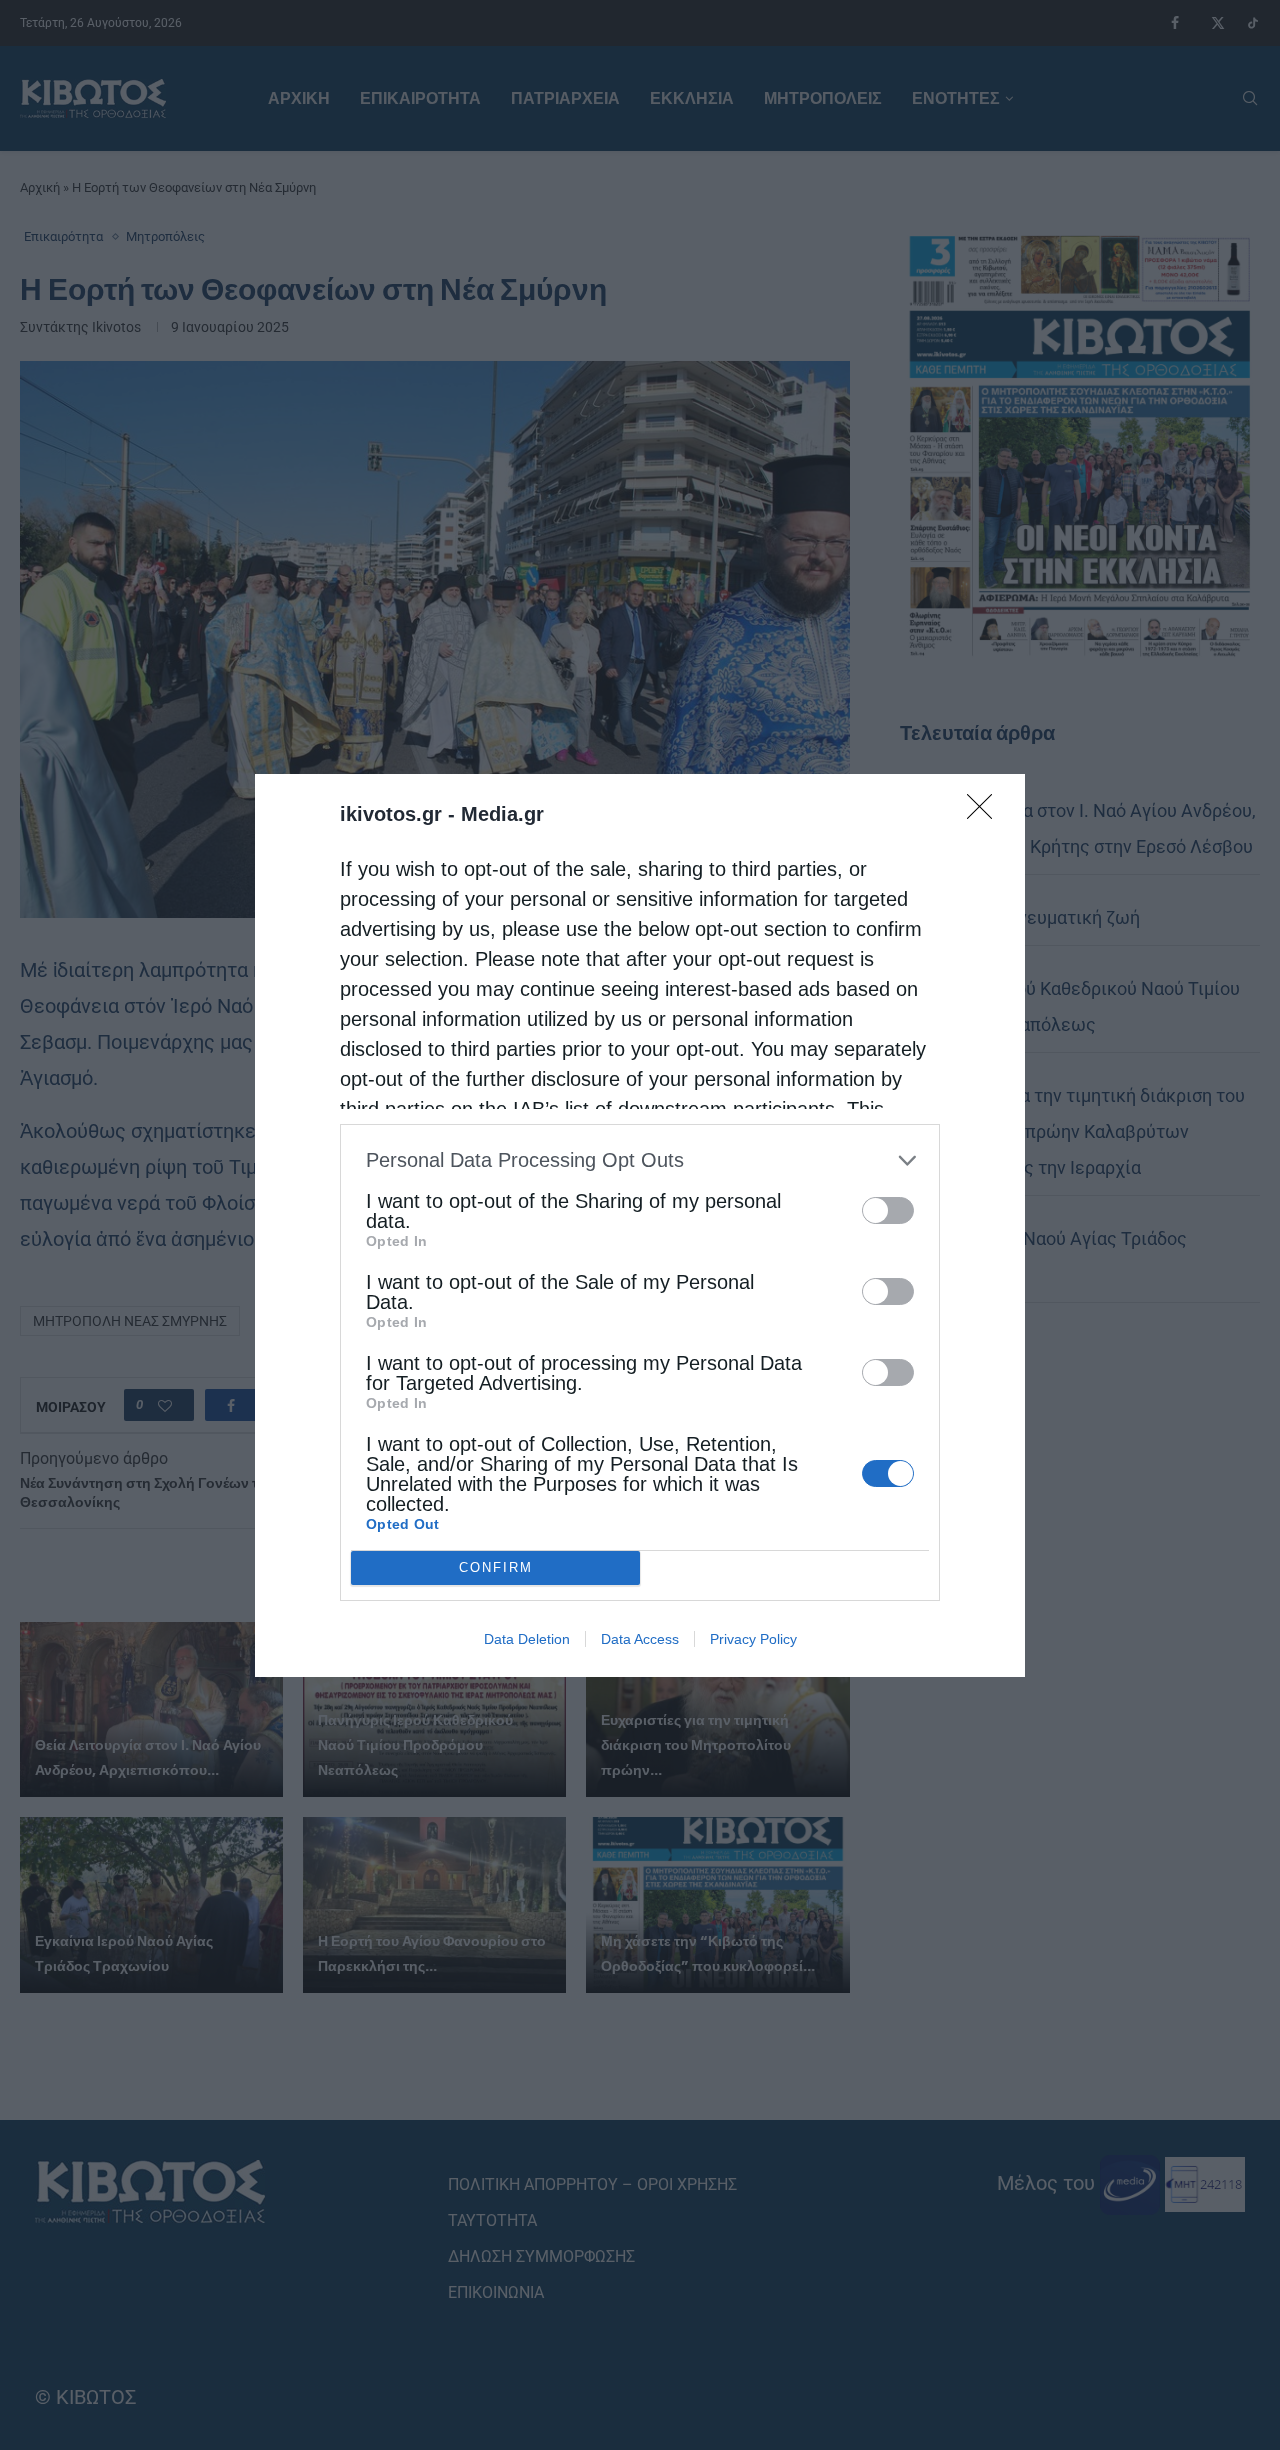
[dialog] (640, 1225)
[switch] (888, 1210)
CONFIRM (496, 1567)
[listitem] (640, 1160)
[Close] (986, 813)
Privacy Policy (753, 1639)
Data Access (640, 1639)
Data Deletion (527, 1639)
